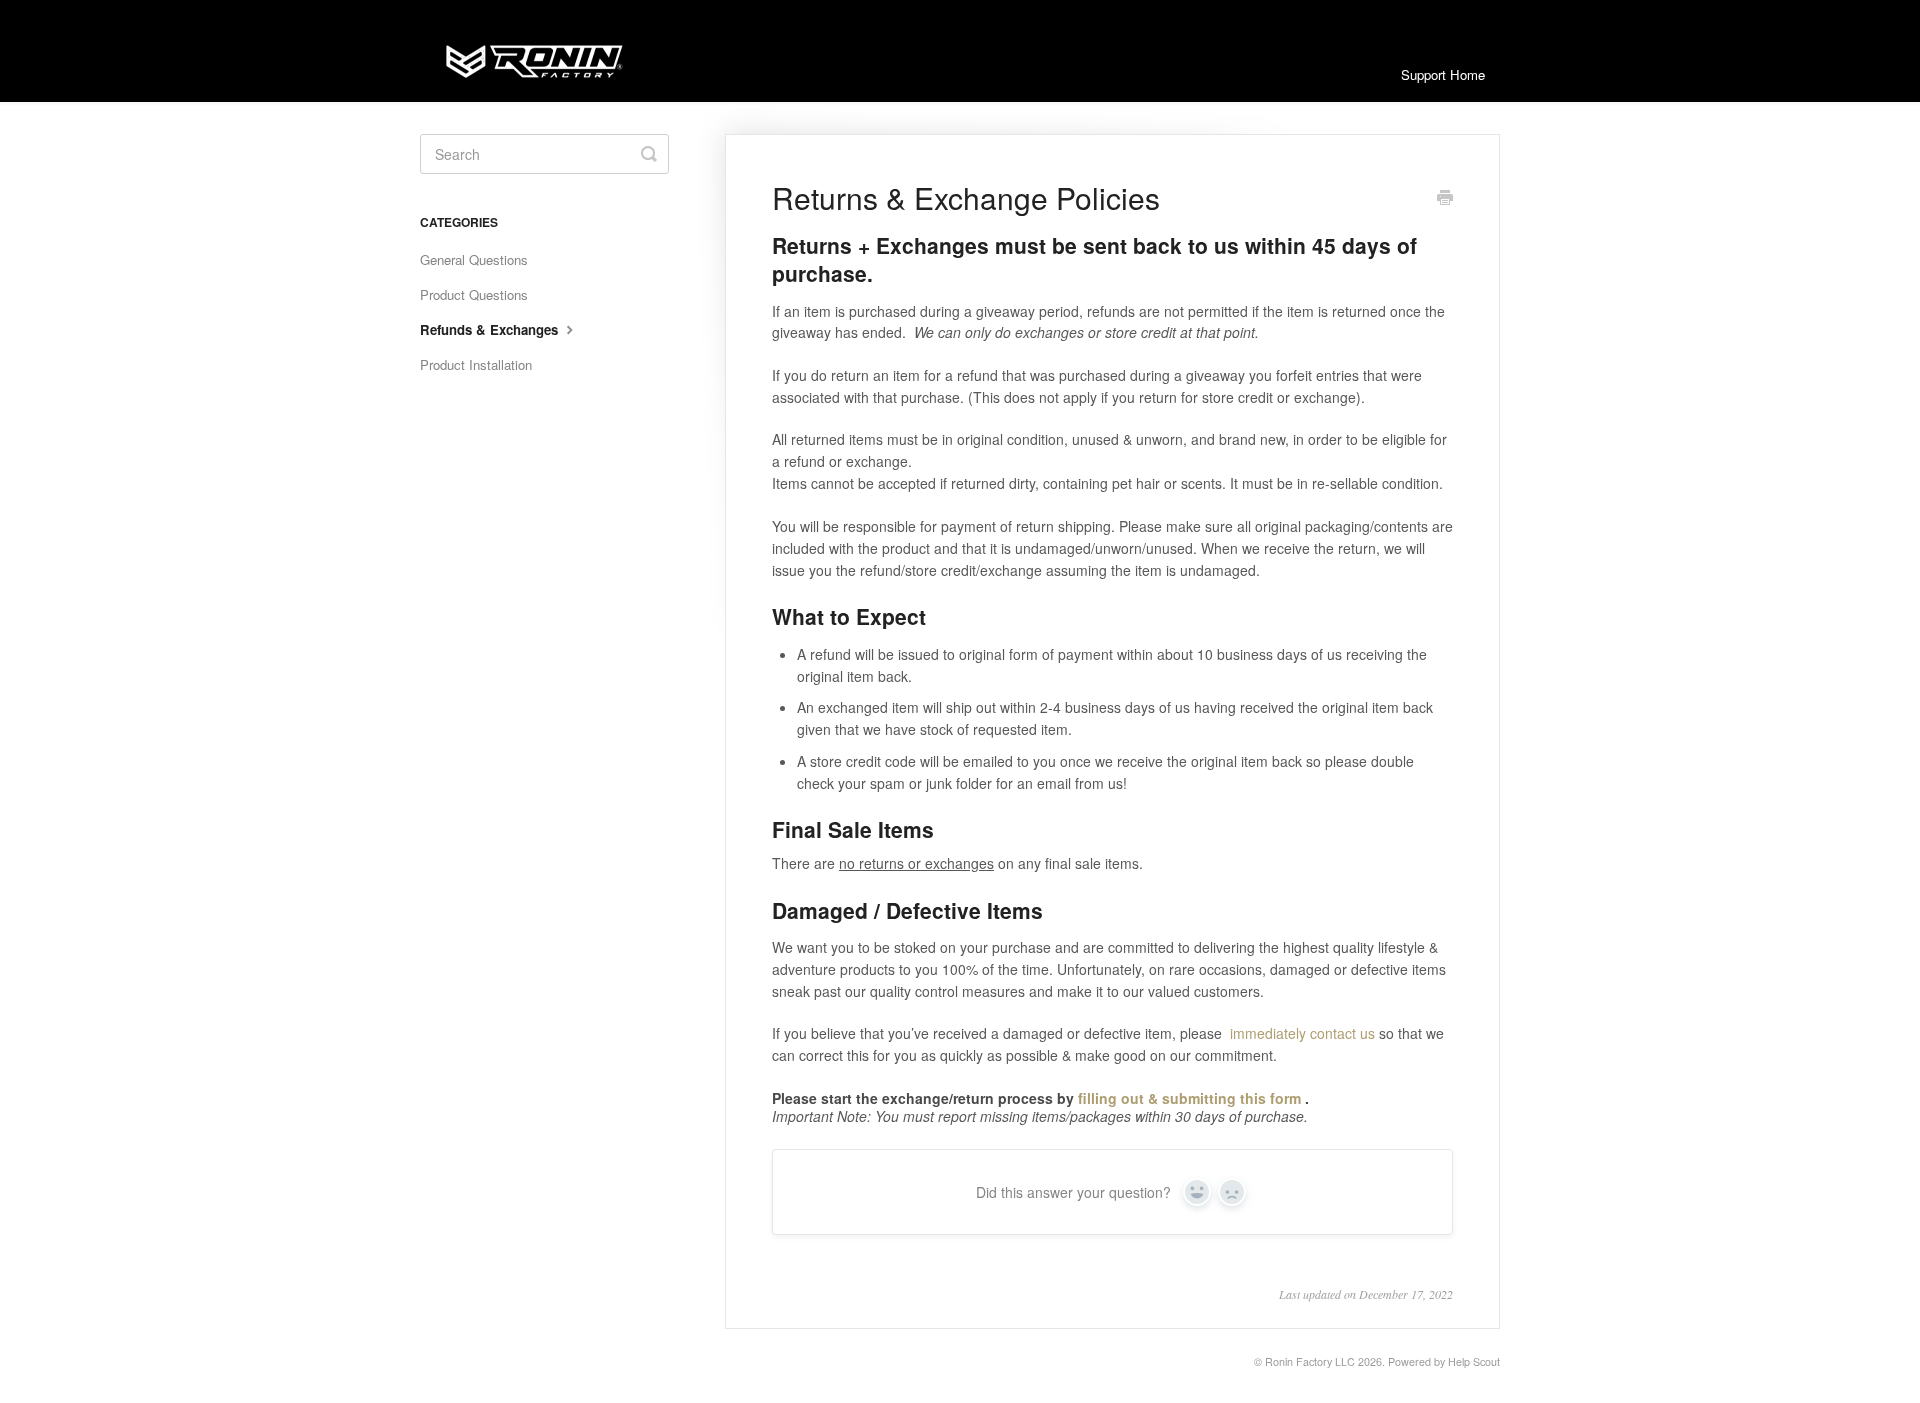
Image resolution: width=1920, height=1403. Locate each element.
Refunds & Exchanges (491, 329)
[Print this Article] (1445, 199)
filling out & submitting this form (1189, 1098)
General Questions (474, 259)
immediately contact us (1302, 1033)
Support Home (1443, 74)
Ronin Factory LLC (1310, 1361)
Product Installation (476, 364)
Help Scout (1474, 1361)
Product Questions (474, 294)
